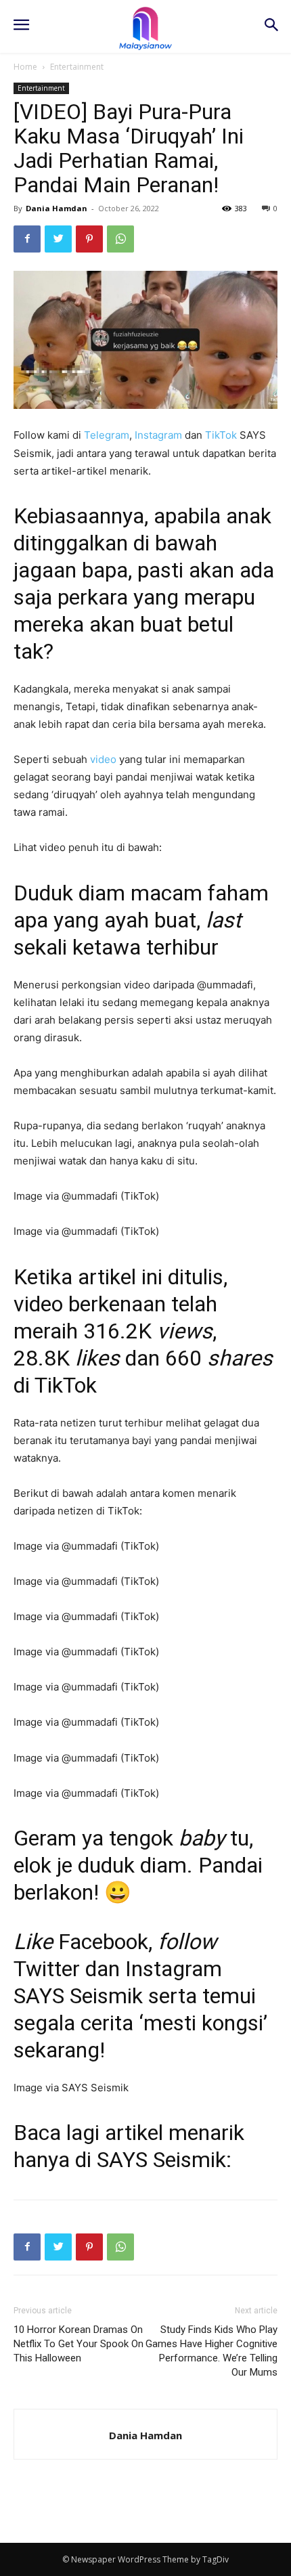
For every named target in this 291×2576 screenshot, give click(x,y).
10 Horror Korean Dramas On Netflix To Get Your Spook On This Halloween (79, 2344)
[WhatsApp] (120, 239)
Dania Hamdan (57, 208)
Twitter (47, 1969)
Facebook (103, 1942)
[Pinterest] (89, 239)
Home (25, 67)
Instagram (158, 435)
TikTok (221, 435)
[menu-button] (21, 26)
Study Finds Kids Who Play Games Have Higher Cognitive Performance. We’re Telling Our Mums (211, 2351)
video (103, 759)
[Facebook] (27, 239)
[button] (271, 26)
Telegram (107, 435)
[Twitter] (58, 239)
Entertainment (77, 67)
